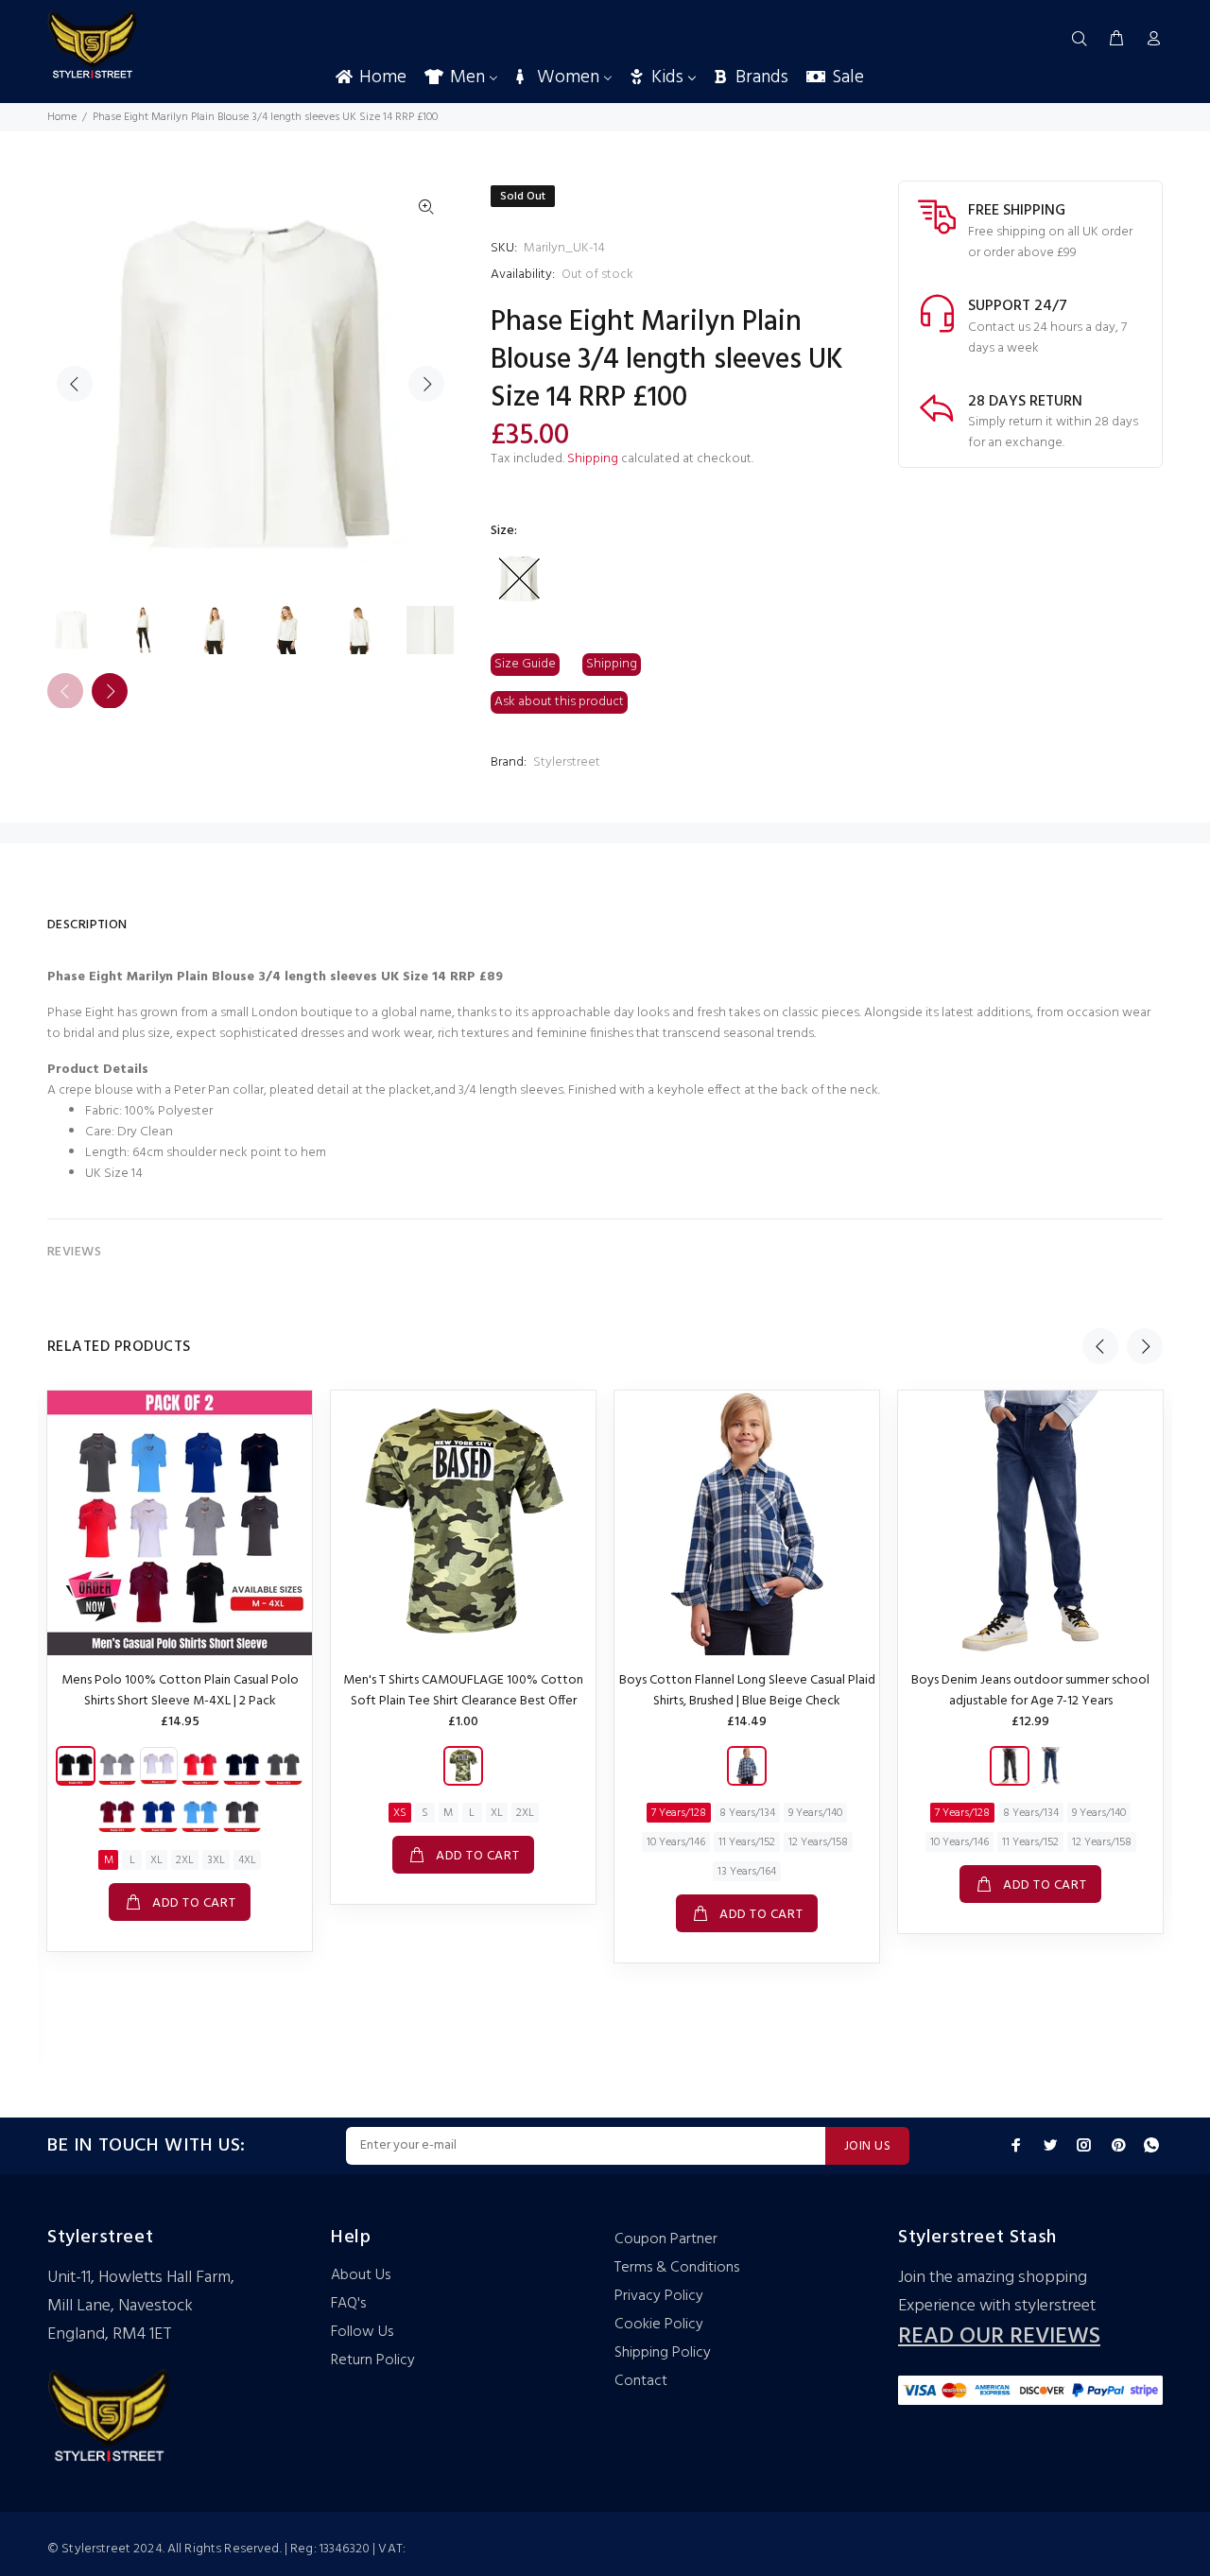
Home (62, 117)
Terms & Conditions (677, 2268)
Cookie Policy (659, 2325)
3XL (216, 1860)
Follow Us (362, 2332)
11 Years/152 (747, 1842)
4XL (247, 1860)
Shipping (593, 459)
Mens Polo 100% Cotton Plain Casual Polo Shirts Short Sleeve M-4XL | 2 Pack (180, 1691)
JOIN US (867, 2146)
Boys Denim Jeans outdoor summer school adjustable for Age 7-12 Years (1030, 1691)
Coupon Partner (666, 2239)
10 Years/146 (676, 1842)
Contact (641, 2381)
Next (426, 384)
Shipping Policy (663, 2353)
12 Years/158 (818, 1842)
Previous (75, 384)
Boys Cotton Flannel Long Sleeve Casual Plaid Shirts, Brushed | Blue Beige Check (747, 1691)
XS (400, 1813)
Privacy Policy (659, 2296)
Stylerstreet (567, 762)
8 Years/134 (747, 1813)
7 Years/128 (679, 1813)
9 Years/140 (815, 1813)
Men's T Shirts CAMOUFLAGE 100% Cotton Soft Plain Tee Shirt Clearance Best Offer (463, 1691)
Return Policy (373, 2360)
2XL (185, 1860)
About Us (361, 2275)
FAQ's (348, 2304)
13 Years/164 (747, 1872)
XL (156, 1860)
